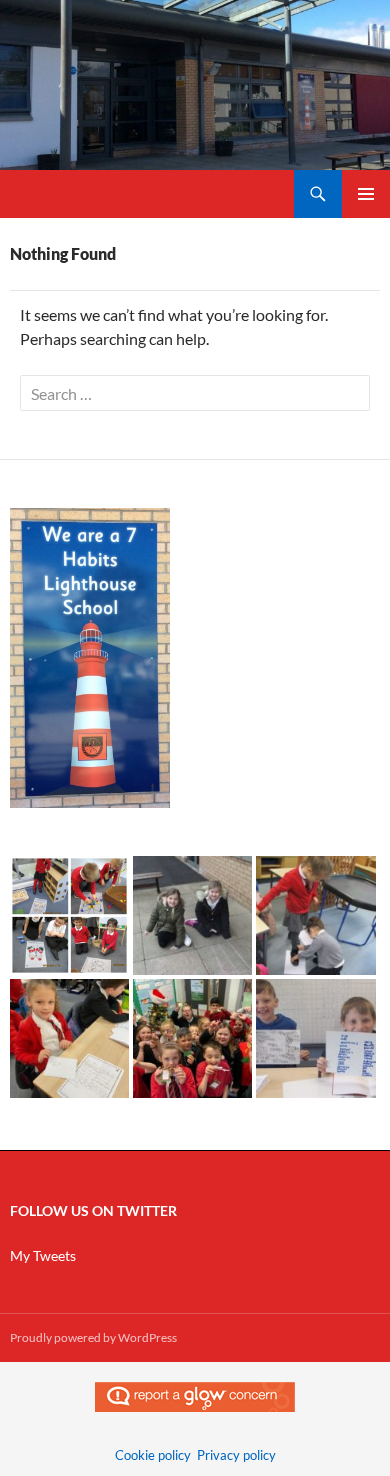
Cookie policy (153, 1455)
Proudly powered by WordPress (93, 1337)
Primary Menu (366, 194)
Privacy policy (236, 1455)
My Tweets (43, 1255)
